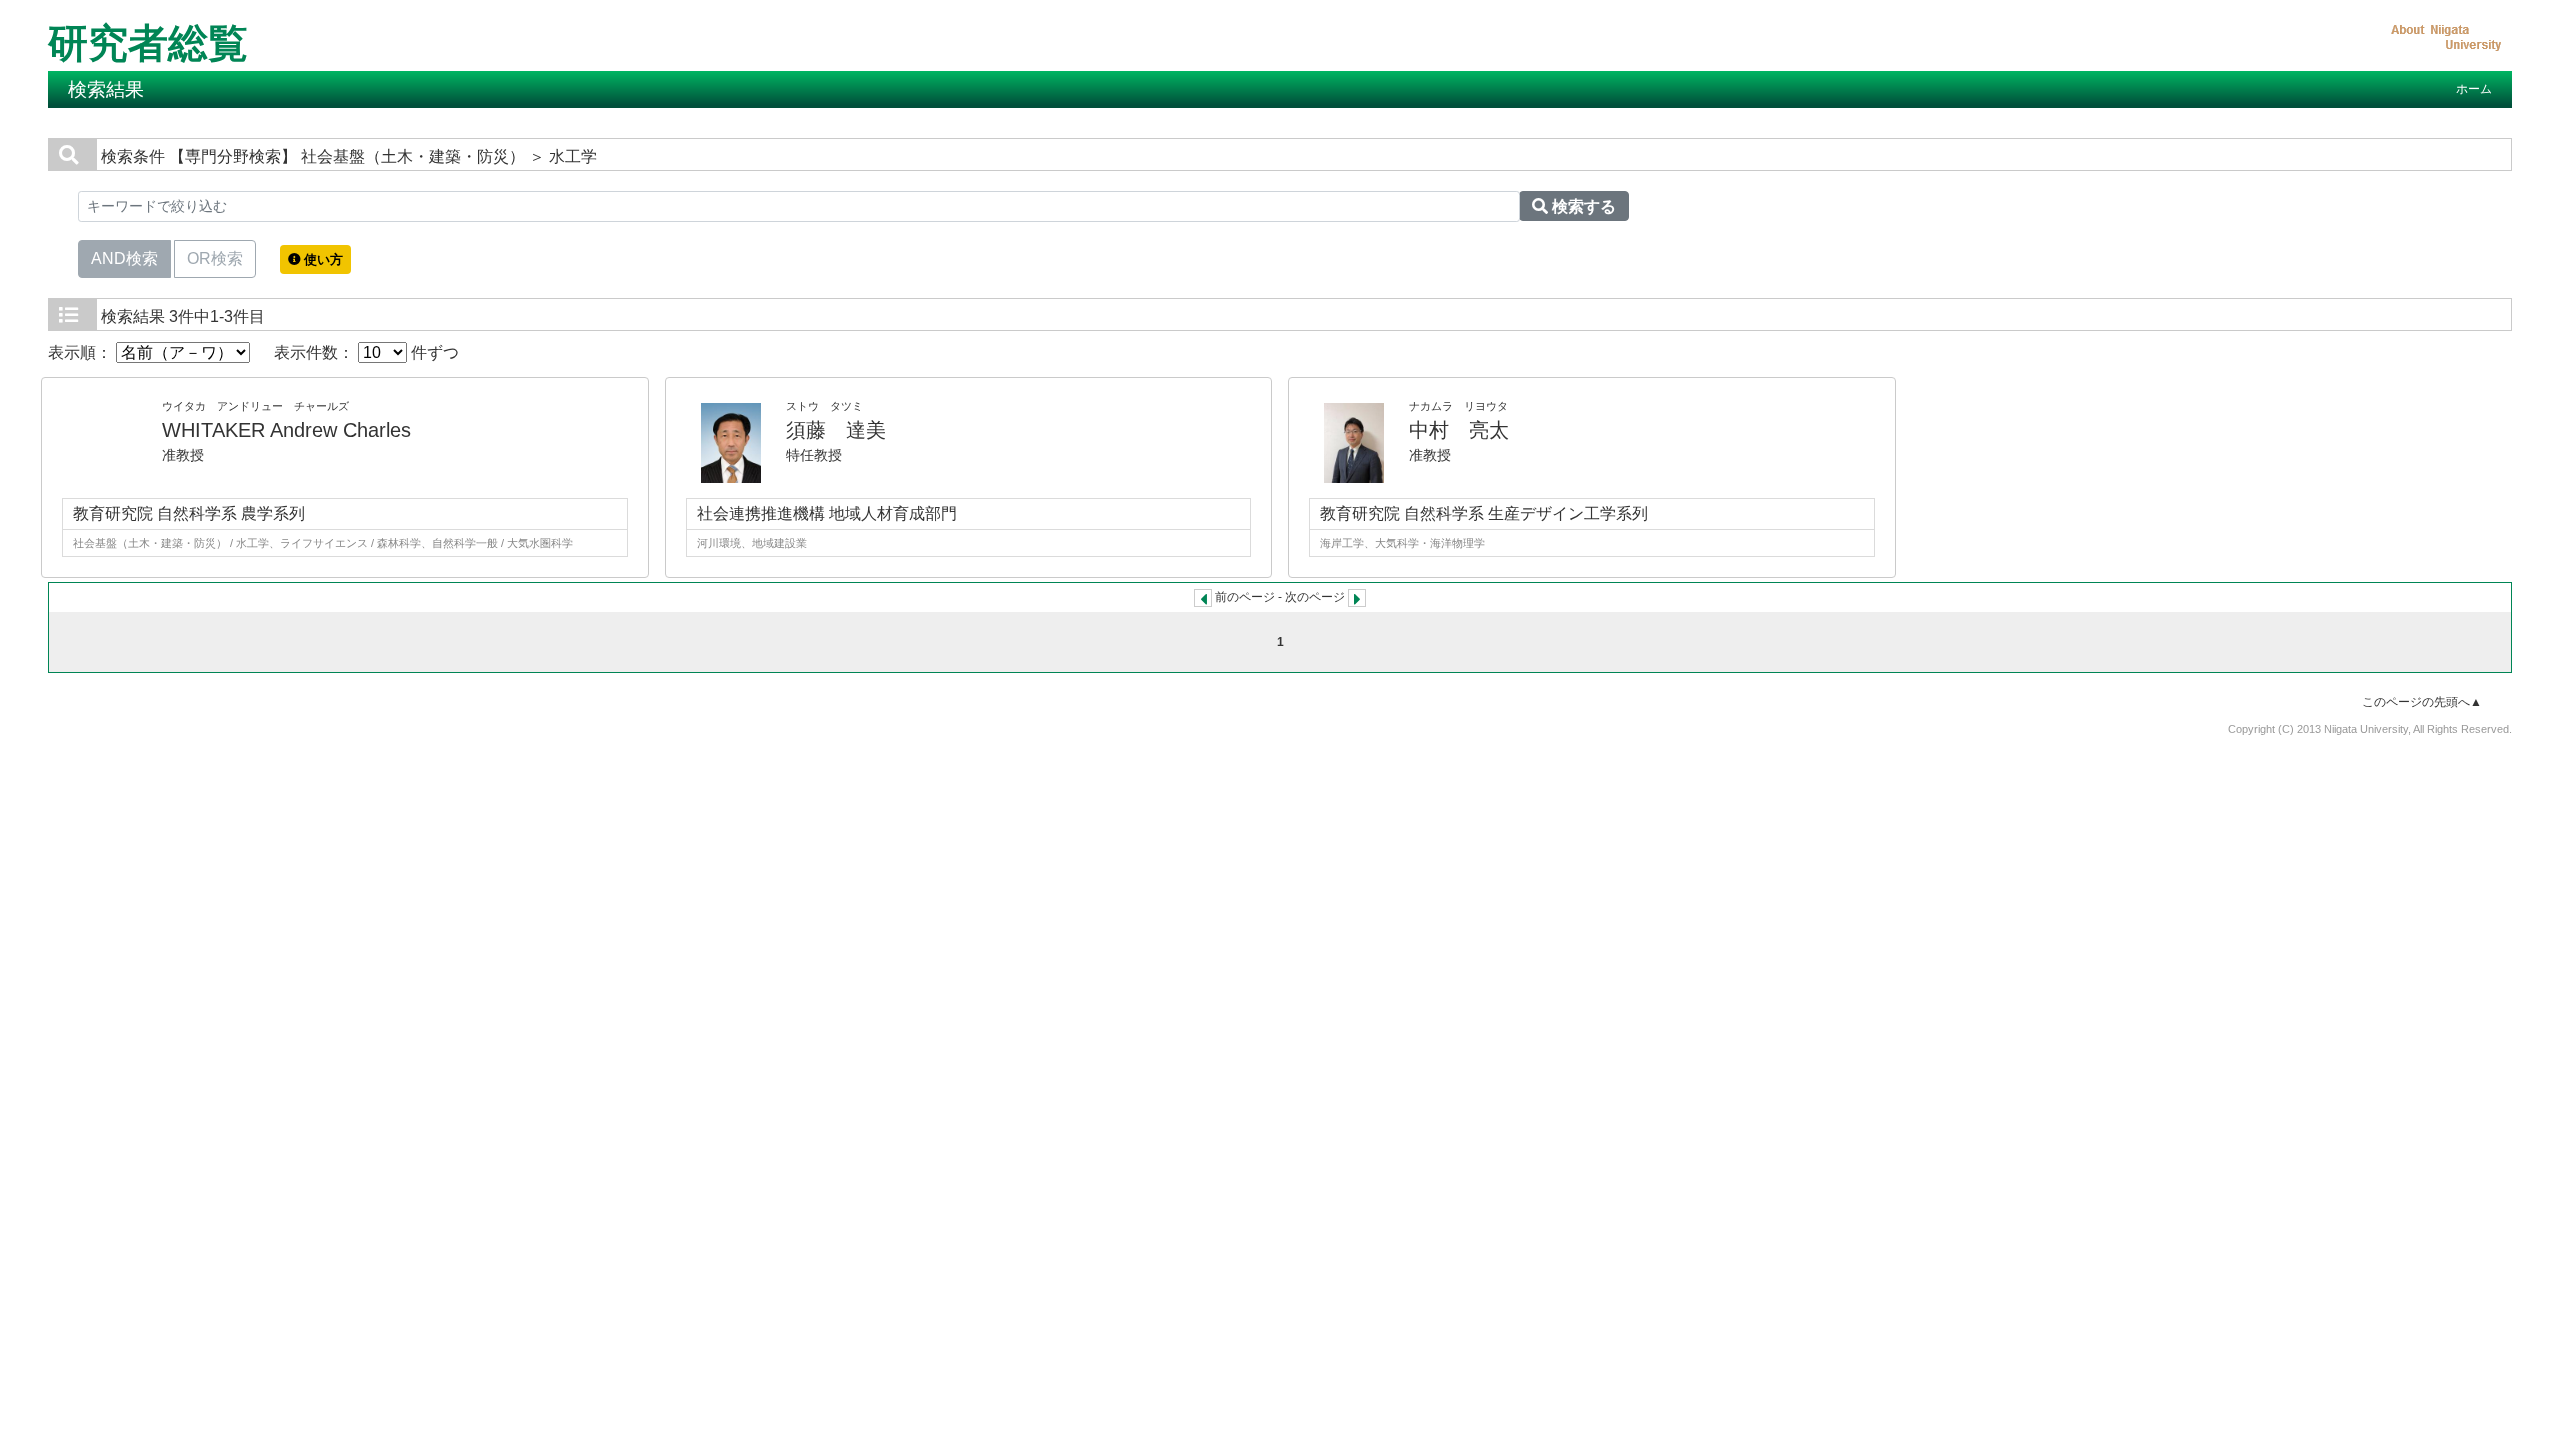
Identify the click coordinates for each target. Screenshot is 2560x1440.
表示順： (82, 352)
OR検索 (215, 258)
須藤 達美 (836, 430)
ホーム (2474, 89)
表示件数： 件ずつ (366, 352)
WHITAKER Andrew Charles (286, 430)
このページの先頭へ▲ (2422, 702)
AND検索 (124, 258)
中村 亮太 (1459, 430)
